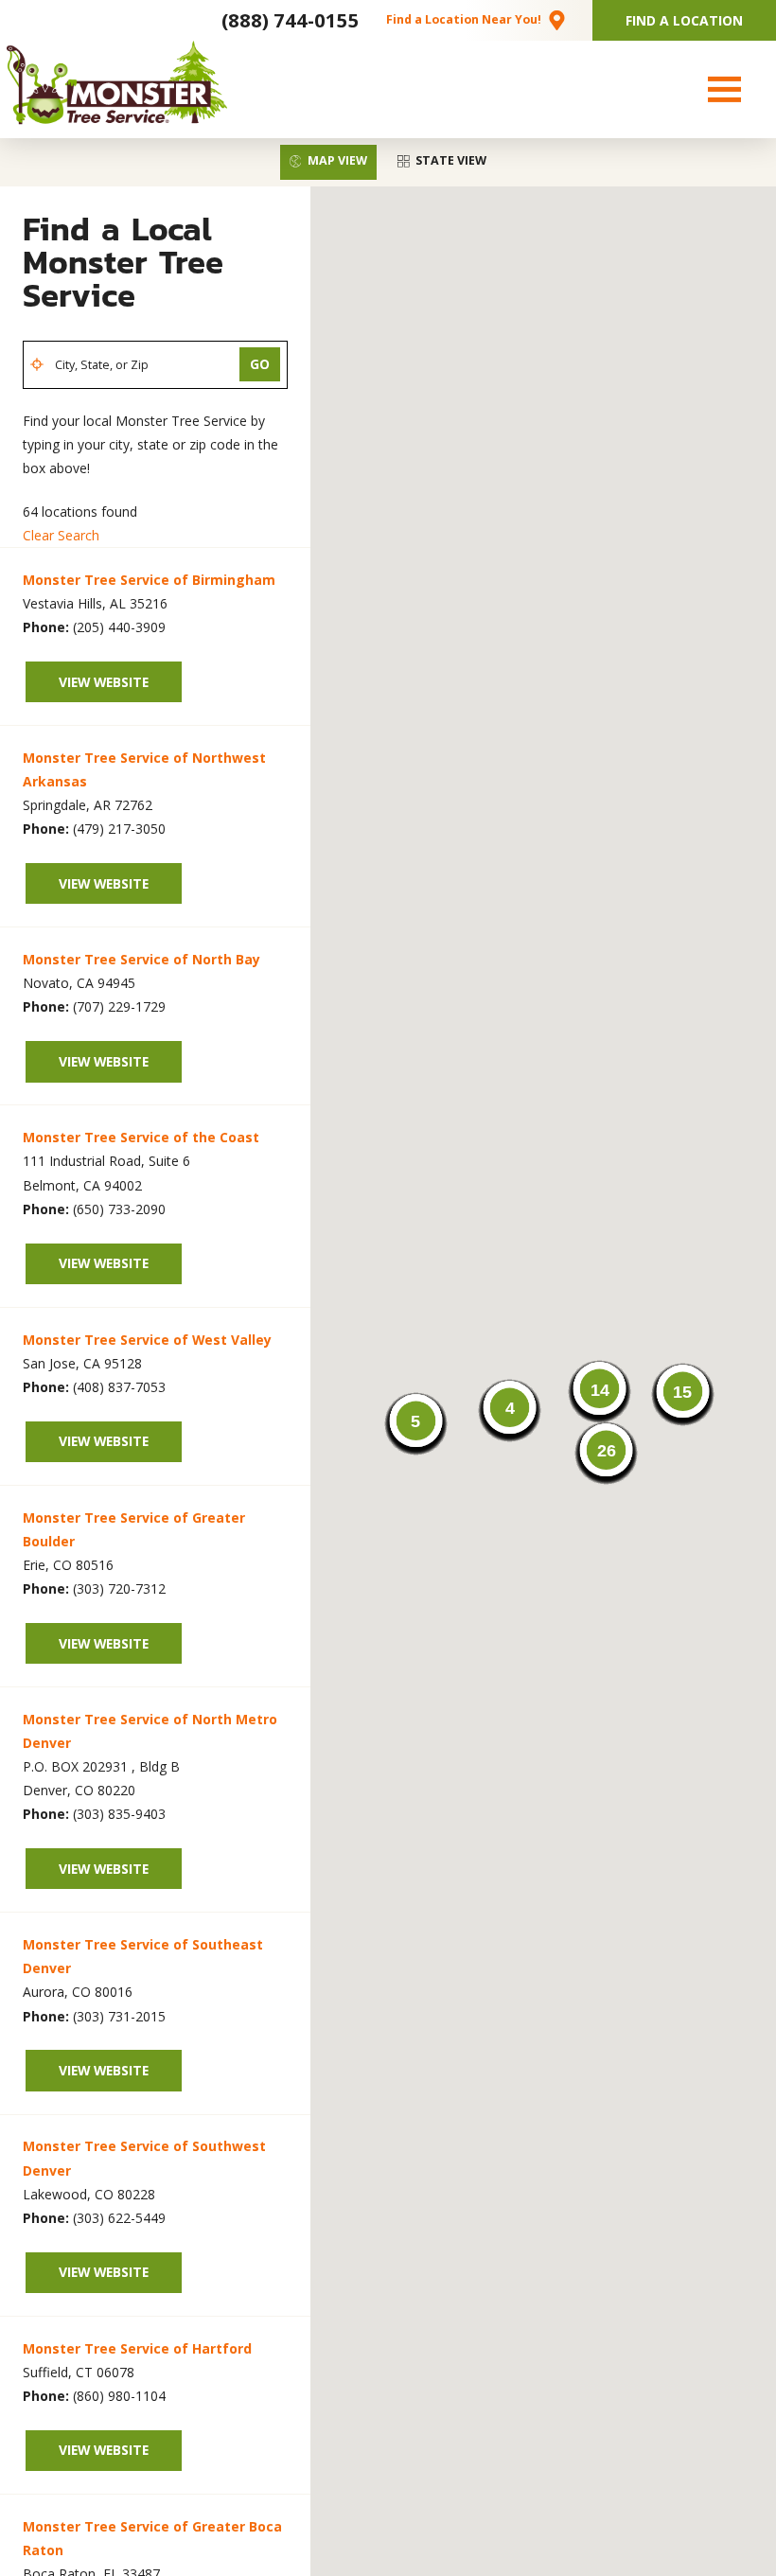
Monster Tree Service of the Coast (141, 1137)
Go (260, 364)
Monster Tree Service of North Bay (141, 959)
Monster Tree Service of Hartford (137, 2348)
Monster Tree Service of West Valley (147, 1340)
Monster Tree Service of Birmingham (149, 580)
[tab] (328, 162)
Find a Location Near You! (464, 19)
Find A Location (684, 20)
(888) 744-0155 (291, 20)
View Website (104, 682)
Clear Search (61, 535)
